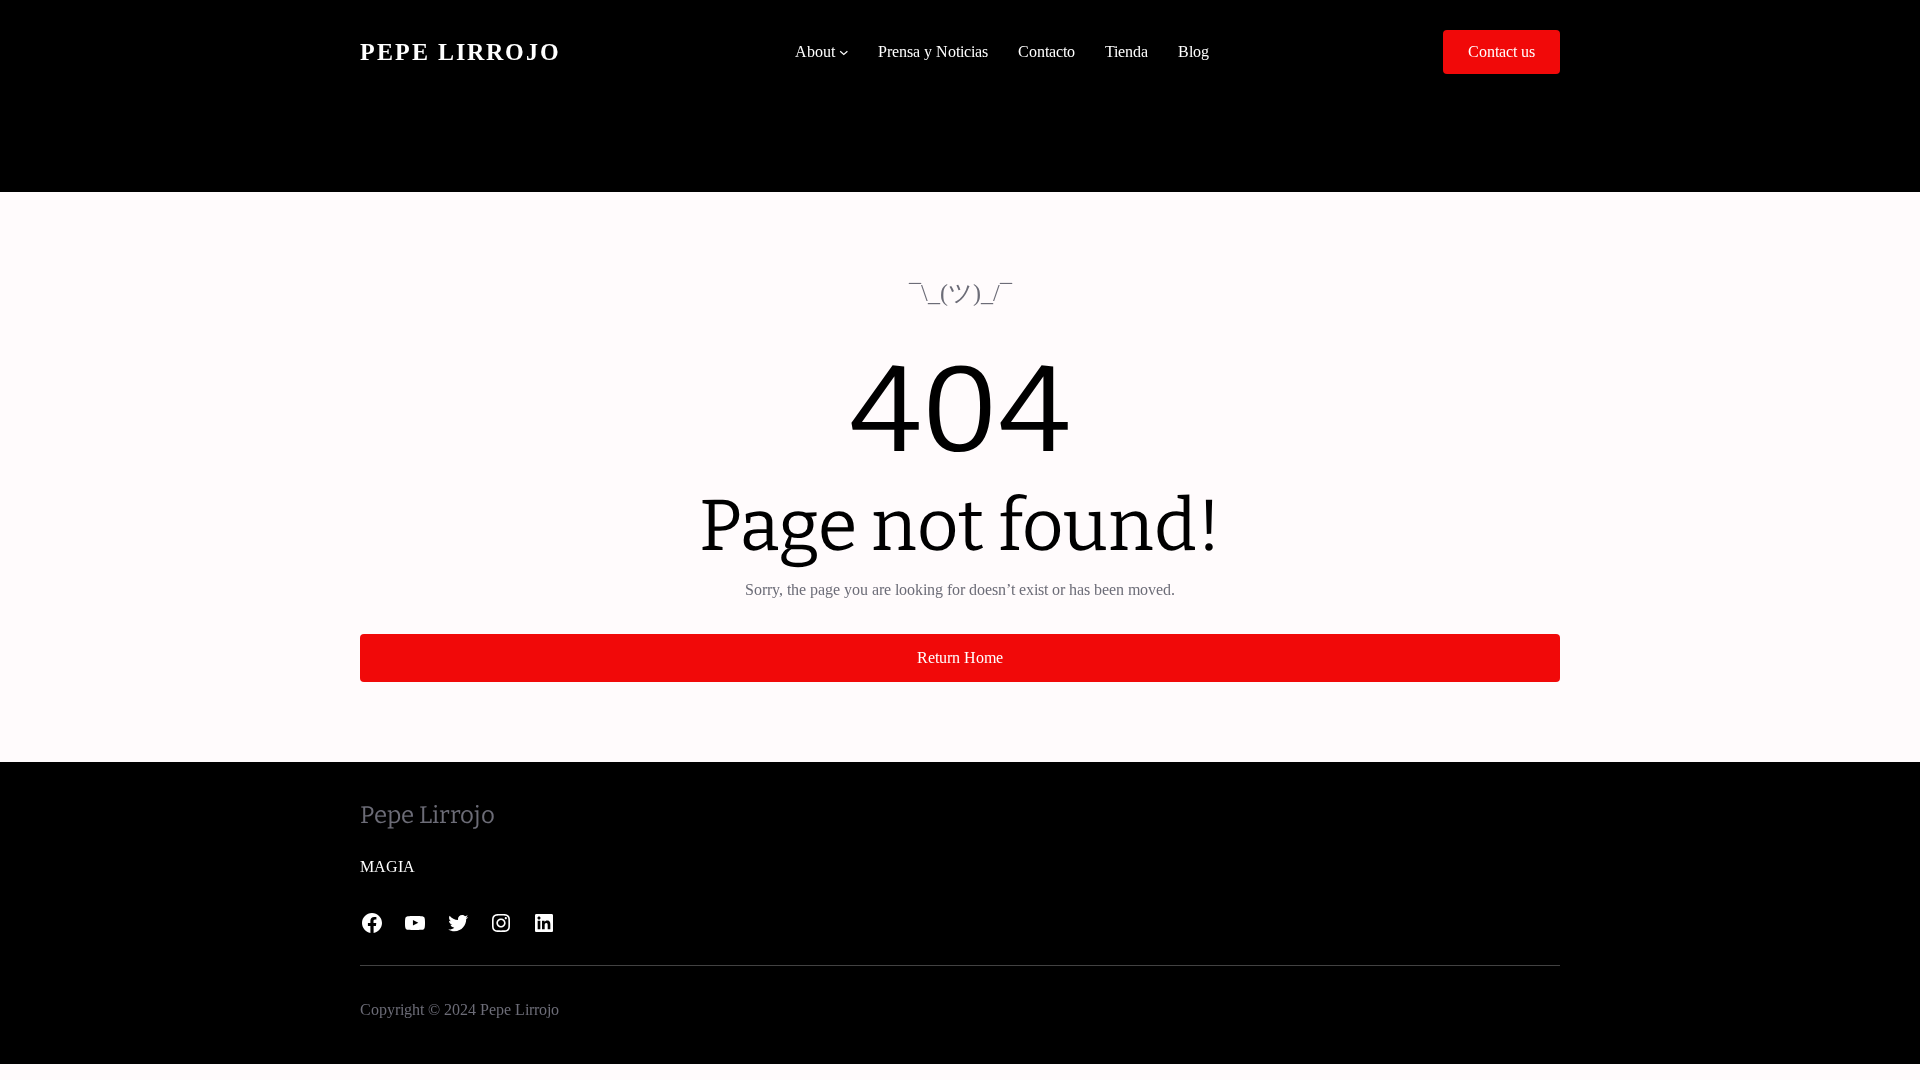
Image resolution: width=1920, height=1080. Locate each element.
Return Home (960, 657)
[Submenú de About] (844, 52)
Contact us (1501, 51)
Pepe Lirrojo (460, 52)
